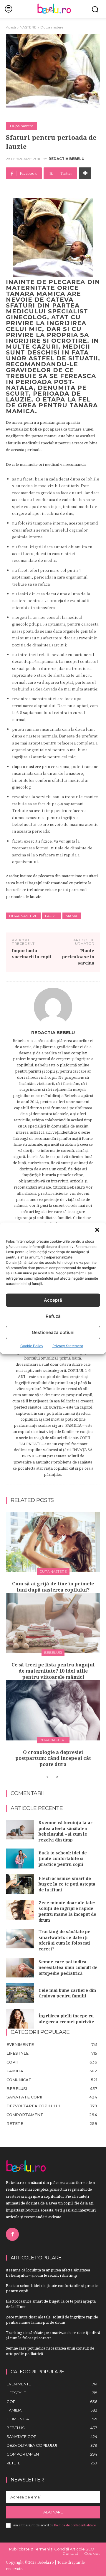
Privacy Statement (68, 1346)
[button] (97, 1230)
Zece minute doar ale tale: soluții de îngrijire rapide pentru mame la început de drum (67, 1911)
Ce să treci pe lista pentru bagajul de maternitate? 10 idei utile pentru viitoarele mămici (53, 1671)
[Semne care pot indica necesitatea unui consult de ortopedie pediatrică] (20, 1968)
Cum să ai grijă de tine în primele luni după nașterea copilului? (53, 1587)
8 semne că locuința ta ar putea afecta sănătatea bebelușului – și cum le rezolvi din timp (66, 1831)
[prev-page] (47, 1777)
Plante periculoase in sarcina (78, 957)
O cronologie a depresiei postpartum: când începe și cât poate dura (53, 1758)
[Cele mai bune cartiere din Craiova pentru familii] (20, 1993)
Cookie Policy (32, 1346)
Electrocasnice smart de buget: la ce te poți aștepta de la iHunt (67, 1884)
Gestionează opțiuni (53, 1332)
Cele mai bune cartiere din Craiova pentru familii (67, 1993)
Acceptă (53, 1300)
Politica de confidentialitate (75, 2525)
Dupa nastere (52, 27)
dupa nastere (23, 916)
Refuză (53, 1316)
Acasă (11, 27)
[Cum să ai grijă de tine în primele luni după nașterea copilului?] (53, 1542)
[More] (85, 173)
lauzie (52, 916)
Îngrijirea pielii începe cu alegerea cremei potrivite (66, 2019)
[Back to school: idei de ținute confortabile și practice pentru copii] (20, 1858)
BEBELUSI (53, 1652)
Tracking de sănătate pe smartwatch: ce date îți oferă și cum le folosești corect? (64, 1940)
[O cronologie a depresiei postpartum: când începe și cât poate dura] (53, 1710)
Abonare (53, 2512)
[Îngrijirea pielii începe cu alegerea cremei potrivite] (20, 2019)
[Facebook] (12, 2234)
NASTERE (28, 27)
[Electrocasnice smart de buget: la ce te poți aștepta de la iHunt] (20, 1884)
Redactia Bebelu (67, 159)
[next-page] (57, 1777)
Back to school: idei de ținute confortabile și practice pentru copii (63, 1859)
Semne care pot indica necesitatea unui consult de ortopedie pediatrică (68, 1967)
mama (72, 916)
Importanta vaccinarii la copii (32, 953)
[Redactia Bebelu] (53, 1007)
